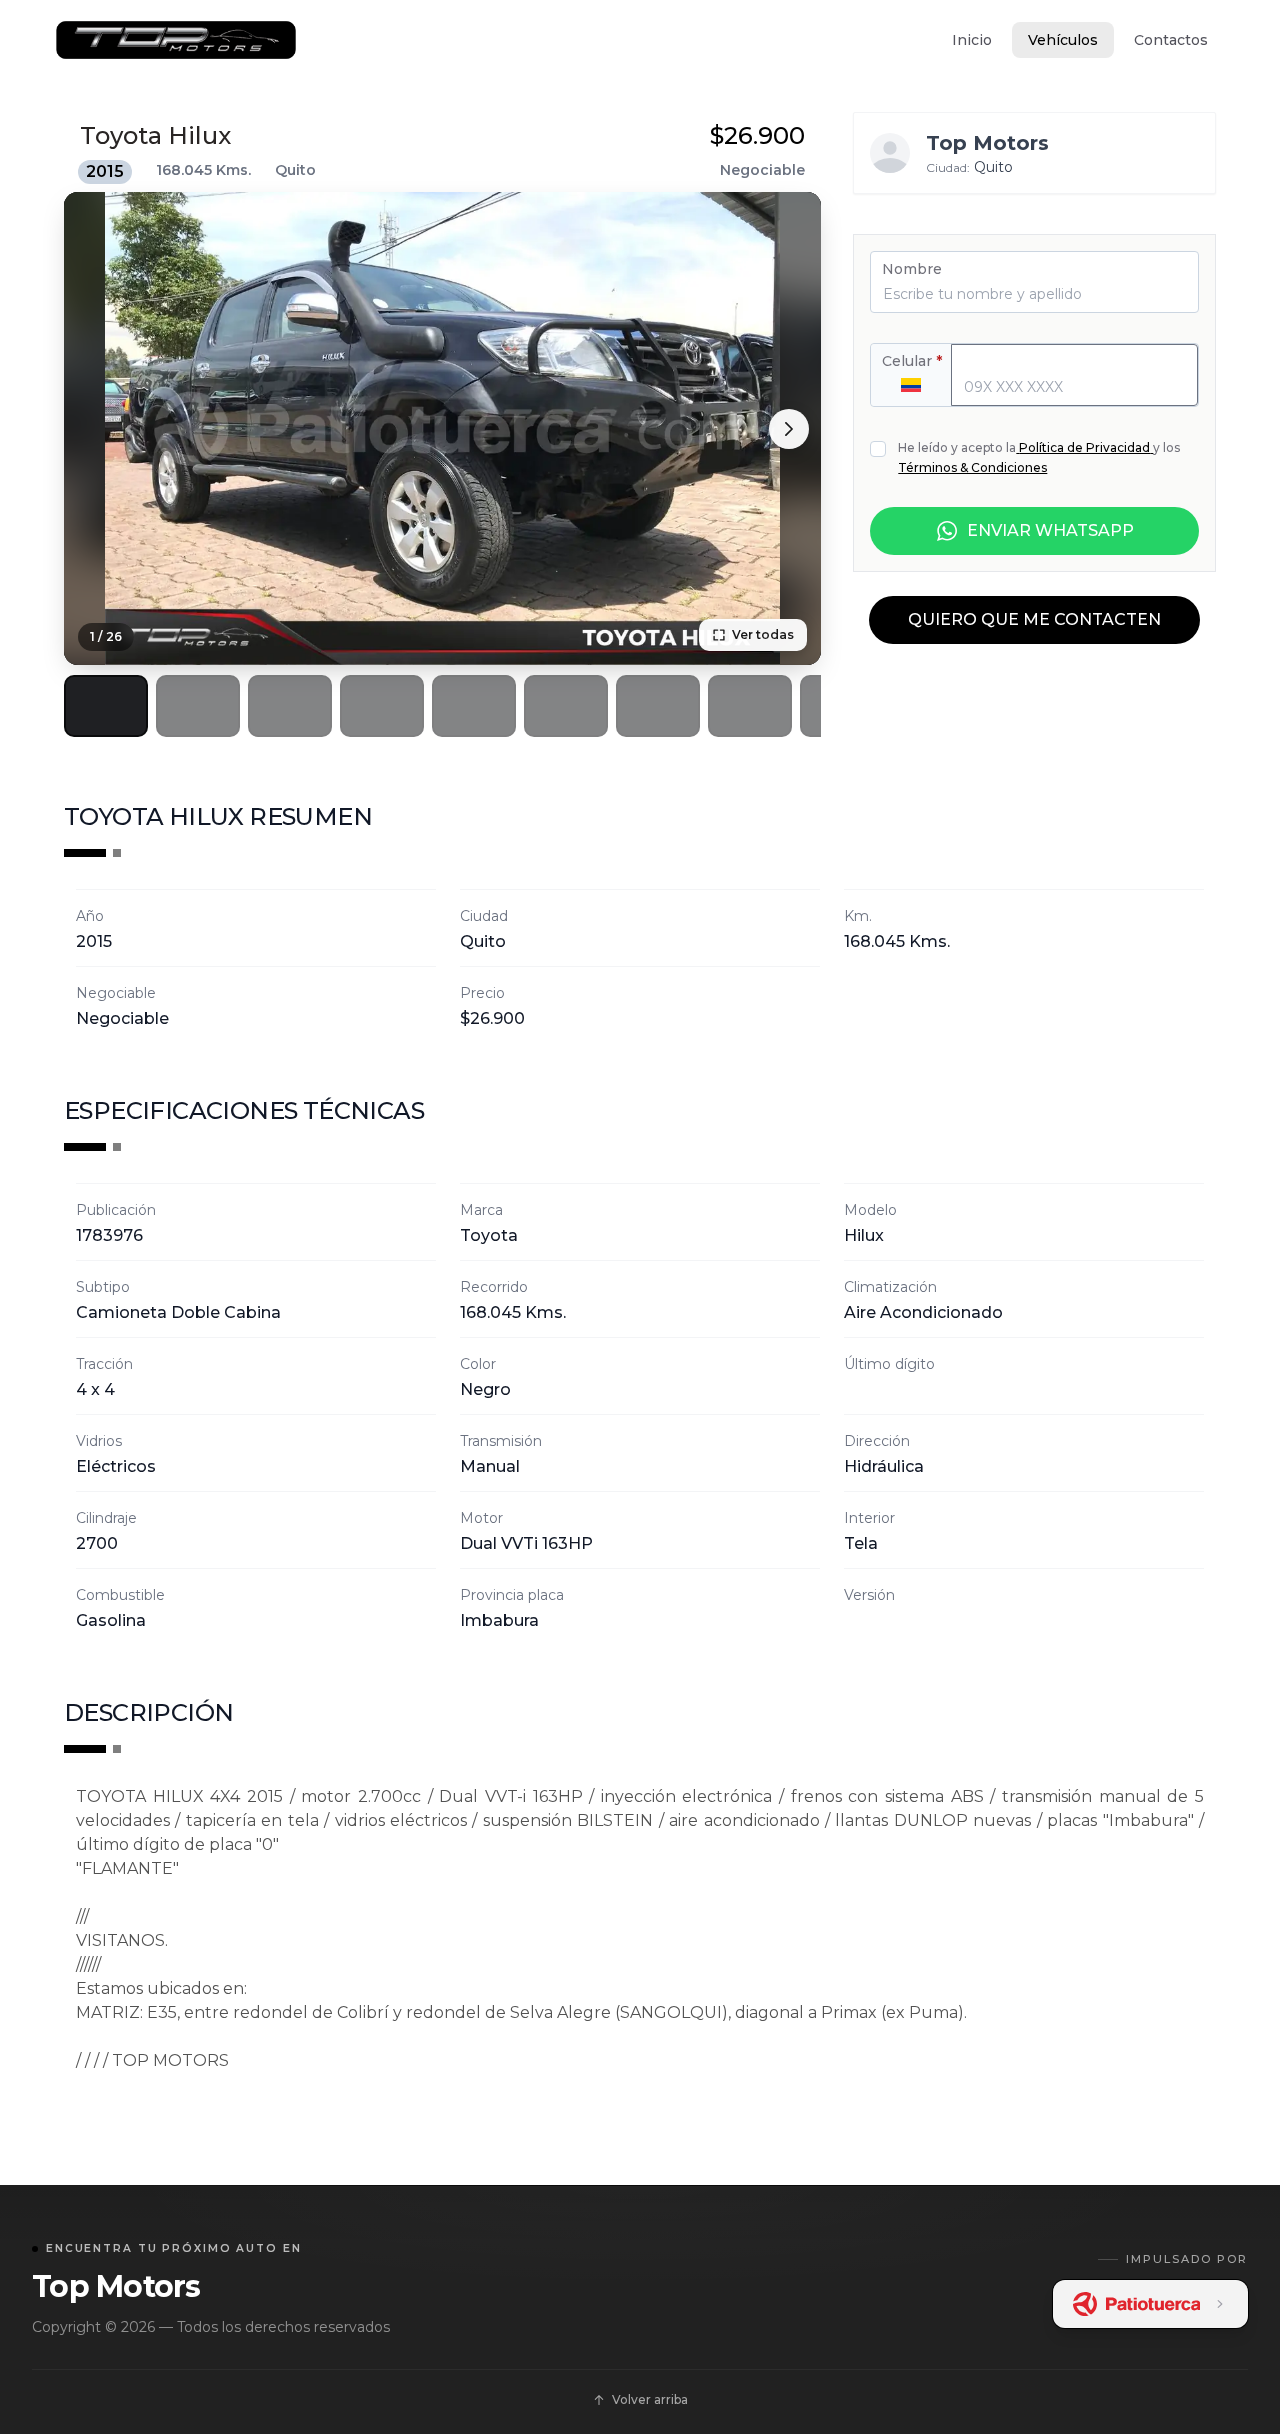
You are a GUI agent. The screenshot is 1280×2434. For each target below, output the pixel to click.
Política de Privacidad (1084, 447)
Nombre (912, 269)
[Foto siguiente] (789, 429)
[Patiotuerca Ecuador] (1151, 2304)
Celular (912, 361)
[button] (106, 706)
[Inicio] (176, 40)
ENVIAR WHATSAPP (1050, 530)
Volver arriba (650, 2399)
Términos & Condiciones (972, 467)
